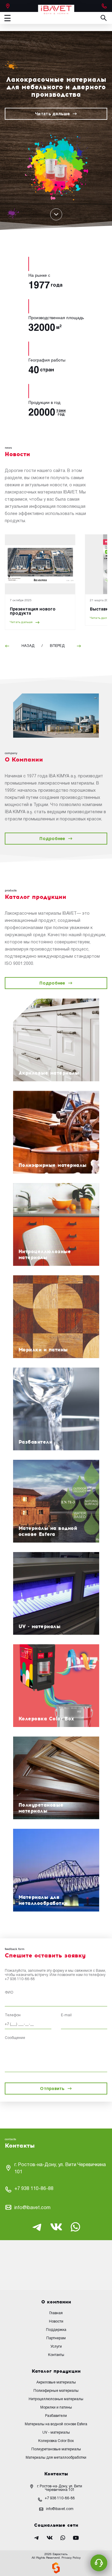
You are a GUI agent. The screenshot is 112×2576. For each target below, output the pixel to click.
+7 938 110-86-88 (20, 1979)
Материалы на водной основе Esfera (56, 2424)
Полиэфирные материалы (56, 2391)
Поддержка (56, 2330)
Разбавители (56, 2416)
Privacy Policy (71, 2558)
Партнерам (56, 2338)
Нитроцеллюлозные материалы (56, 2399)
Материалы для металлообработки (56, 2458)
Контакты (56, 2355)
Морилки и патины (56, 2407)
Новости (56, 2322)
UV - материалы (56, 2433)
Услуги (56, 2347)
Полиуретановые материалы (56, 2449)
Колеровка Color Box (56, 2441)
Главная (56, 2313)
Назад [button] (28, 646)
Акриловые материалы (56, 2382)
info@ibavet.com (32, 2208)
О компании (56, 2302)
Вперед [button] (57, 646)
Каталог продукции (56, 2371)
